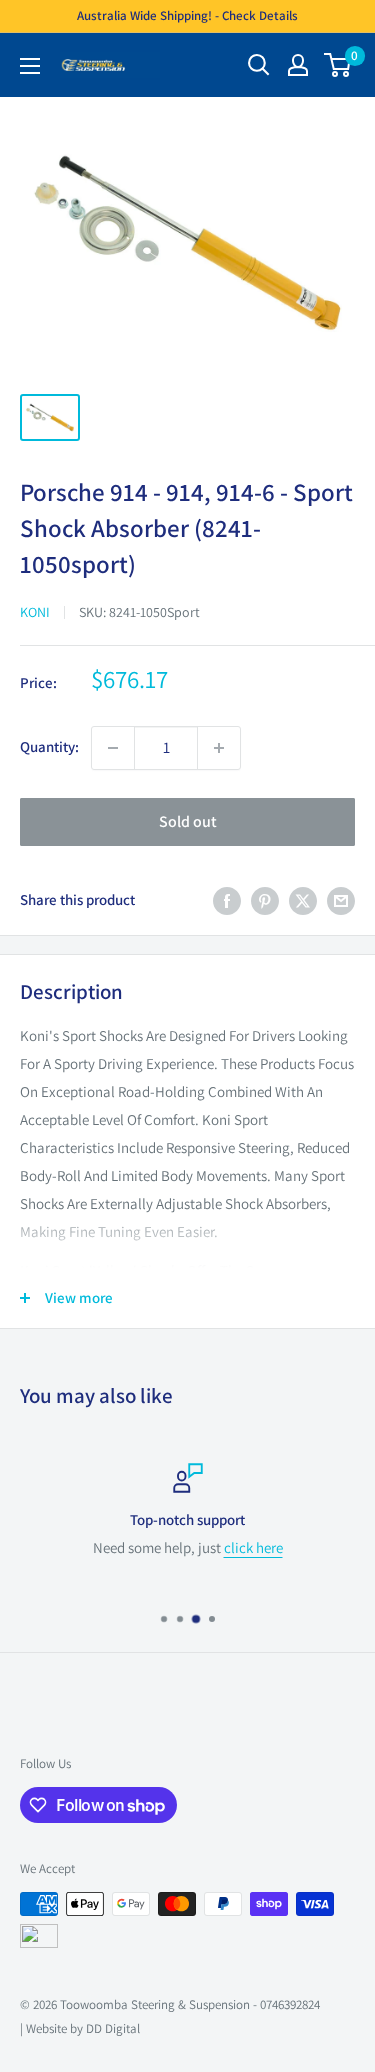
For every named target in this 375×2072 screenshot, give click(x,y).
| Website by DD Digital (80, 2028)
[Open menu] (30, 66)
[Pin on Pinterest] (265, 900)
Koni (35, 612)
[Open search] (259, 65)
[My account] (298, 65)
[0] (338, 65)
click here (253, 1547)
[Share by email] (341, 900)
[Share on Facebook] (227, 900)
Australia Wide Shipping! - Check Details (187, 15)
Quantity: (49, 746)
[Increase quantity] (219, 748)
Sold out (188, 821)
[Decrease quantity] (113, 748)
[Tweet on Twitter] (303, 900)
